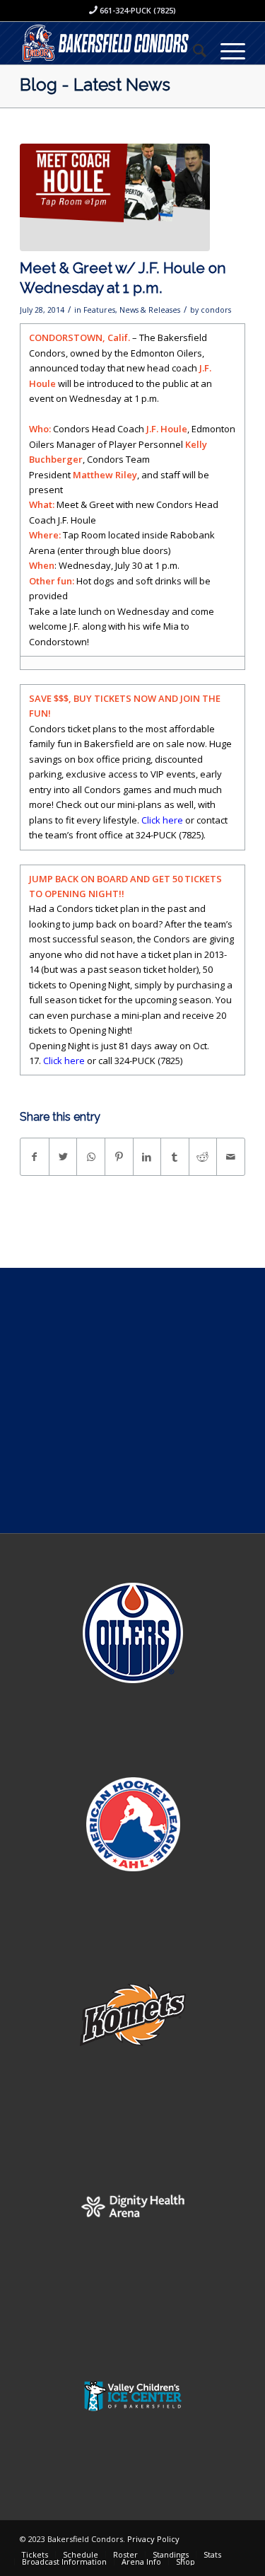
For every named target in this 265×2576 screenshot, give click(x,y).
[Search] (193, 50)
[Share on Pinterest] (119, 1157)
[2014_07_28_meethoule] (115, 198)
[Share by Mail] (231, 1157)
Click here (162, 820)
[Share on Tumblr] (175, 1157)
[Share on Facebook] (35, 1157)
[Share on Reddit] (203, 1157)
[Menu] (226, 50)
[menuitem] (193, 50)
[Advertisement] (132, 1400)
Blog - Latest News (95, 85)
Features (99, 310)
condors (216, 310)
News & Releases (150, 310)
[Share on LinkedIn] (147, 1157)
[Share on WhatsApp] (91, 1157)
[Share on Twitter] (63, 1157)
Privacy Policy (153, 2539)
